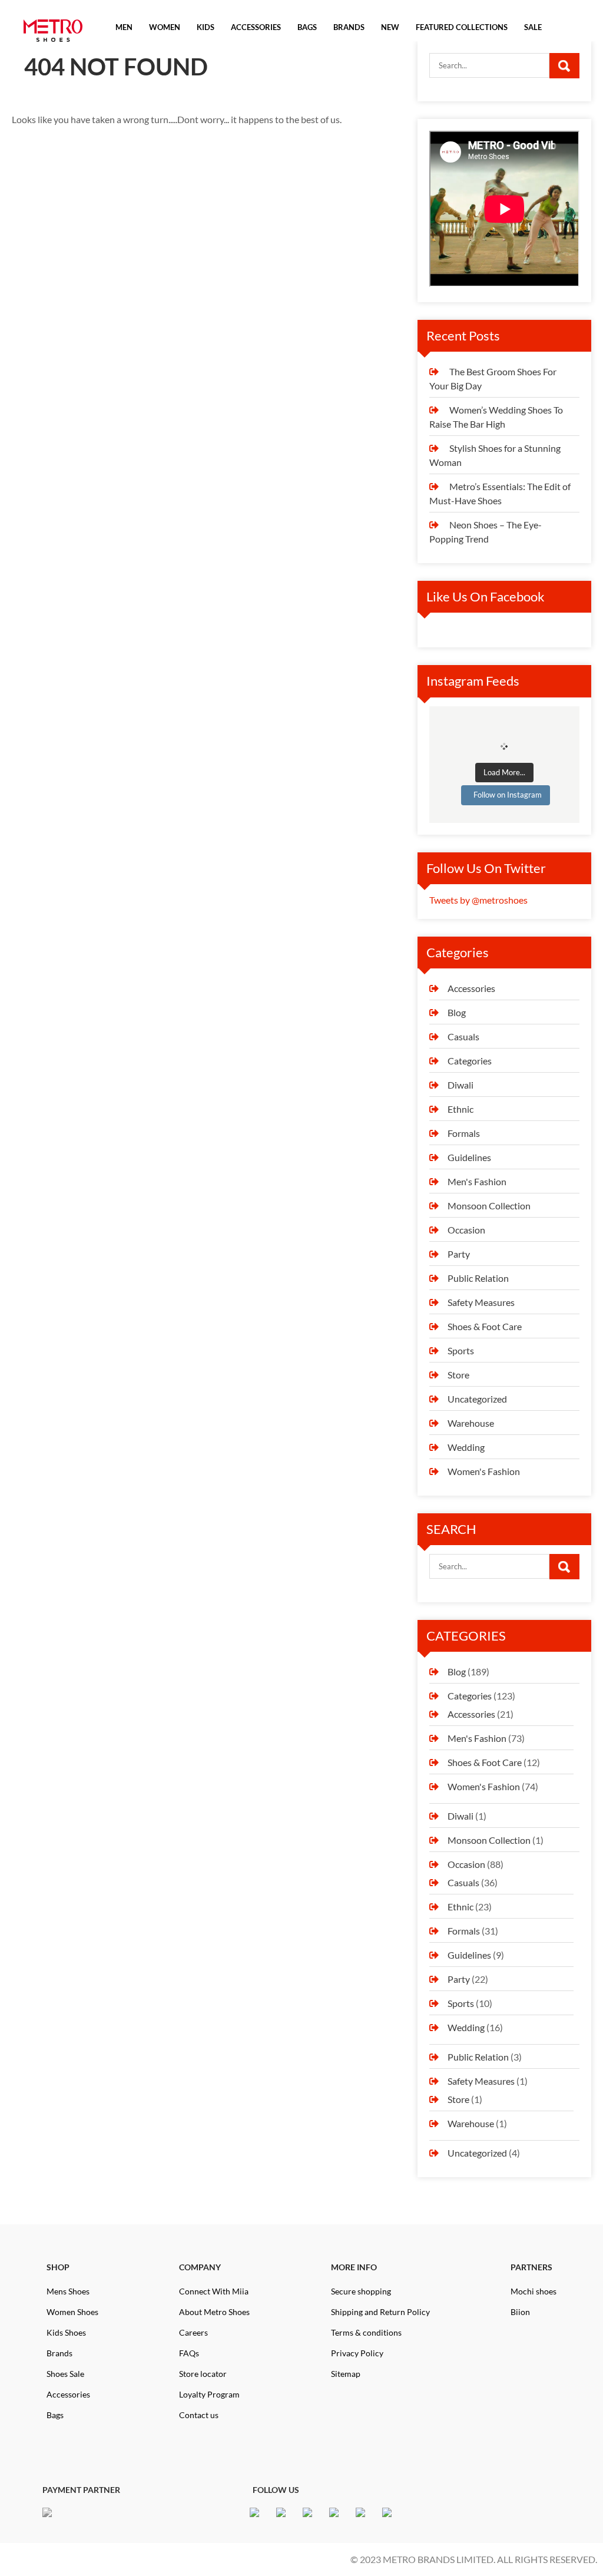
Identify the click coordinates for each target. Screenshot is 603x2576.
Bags (55, 2415)
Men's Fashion (477, 1181)
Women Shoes (72, 2312)
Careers (193, 2332)
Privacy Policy (357, 2353)
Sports (461, 1350)
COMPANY (200, 2267)
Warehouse (471, 1423)
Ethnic (460, 1109)
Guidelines (469, 1157)
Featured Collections (462, 27)
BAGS (307, 27)
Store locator (203, 2374)
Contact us (199, 2415)
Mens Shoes (68, 2291)
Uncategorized (477, 1399)
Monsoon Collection (489, 1206)
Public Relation (478, 1278)
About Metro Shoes (214, 2312)
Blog (457, 1012)
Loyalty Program (209, 2394)
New (390, 27)
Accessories (471, 988)
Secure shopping (361, 2291)
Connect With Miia (214, 2291)
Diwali (460, 1085)
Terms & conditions (366, 2332)
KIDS (206, 27)
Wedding (466, 1447)
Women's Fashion (484, 1471)
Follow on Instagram (508, 795)
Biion (520, 2312)
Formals (464, 1133)
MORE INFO (354, 2267)
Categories (470, 1061)
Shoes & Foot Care (485, 1326)
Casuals (463, 1036)
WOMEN (165, 27)
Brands (59, 2353)
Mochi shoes (534, 2291)
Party (459, 1254)
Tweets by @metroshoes (478, 900)
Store (458, 1375)
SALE (533, 27)
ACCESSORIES (256, 27)
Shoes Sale (65, 2374)
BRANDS (349, 27)
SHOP (58, 2267)
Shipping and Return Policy (380, 2312)
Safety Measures (481, 1302)
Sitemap (346, 2374)
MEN (124, 27)
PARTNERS (531, 2267)
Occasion (466, 1230)
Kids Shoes (66, 2332)
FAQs (189, 2353)
